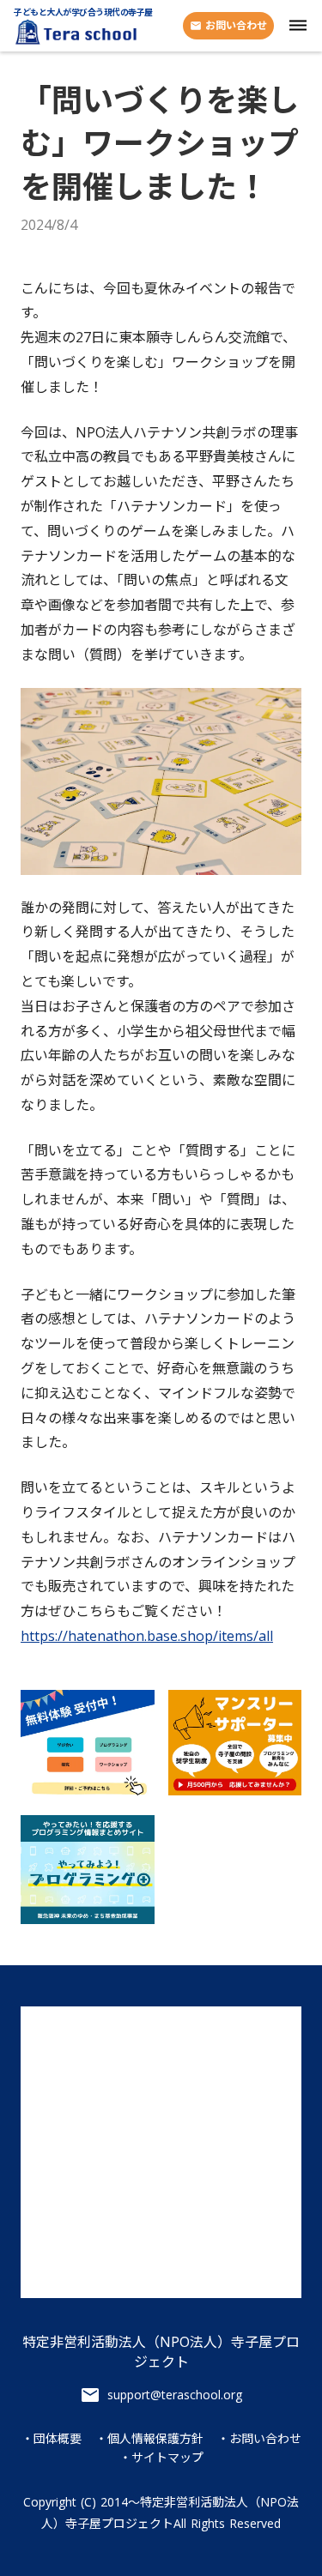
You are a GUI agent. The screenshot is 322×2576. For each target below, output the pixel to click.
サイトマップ (167, 2458)
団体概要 (58, 2439)
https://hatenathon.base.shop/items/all (147, 1636)
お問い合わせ (265, 2439)
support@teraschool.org (175, 2395)
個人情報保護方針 (155, 2439)
